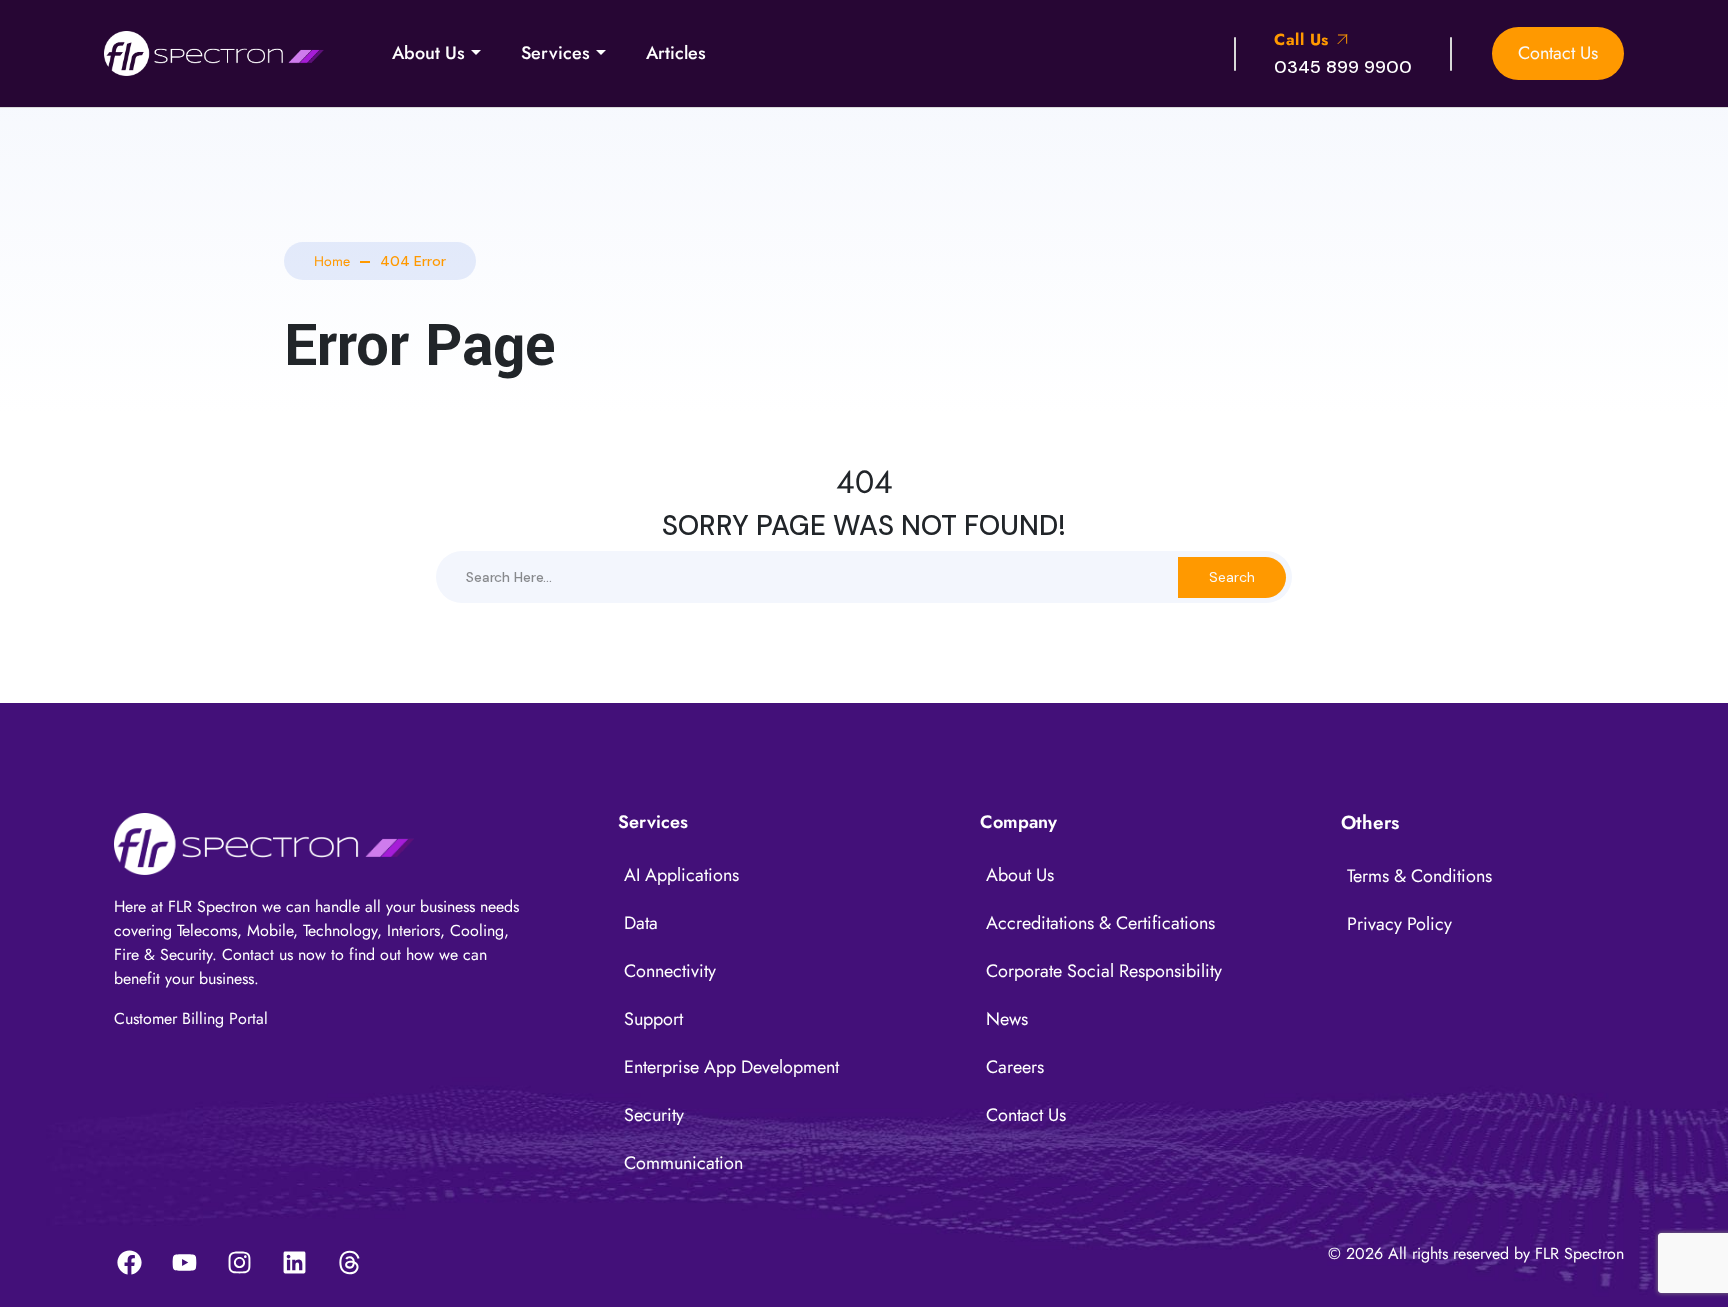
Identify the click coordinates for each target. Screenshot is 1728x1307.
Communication (683, 1163)
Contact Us (1558, 53)
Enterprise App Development (731, 1067)
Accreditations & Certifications (1100, 923)
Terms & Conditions (1419, 876)
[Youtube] (184, 1262)
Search (1232, 577)
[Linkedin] (294, 1262)
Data (641, 923)
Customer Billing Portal (191, 1018)
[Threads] (349, 1262)
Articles (676, 53)
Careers (1015, 1067)
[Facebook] (129, 1262)
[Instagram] (239, 1262)
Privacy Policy (1399, 924)
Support (653, 1019)
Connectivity (670, 971)
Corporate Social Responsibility (1104, 971)
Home (332, 261)
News (1007, 1019)
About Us (428, 53)
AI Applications (681, 875)
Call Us (1304, 39)
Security (654, 1115)
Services (555, 53)
